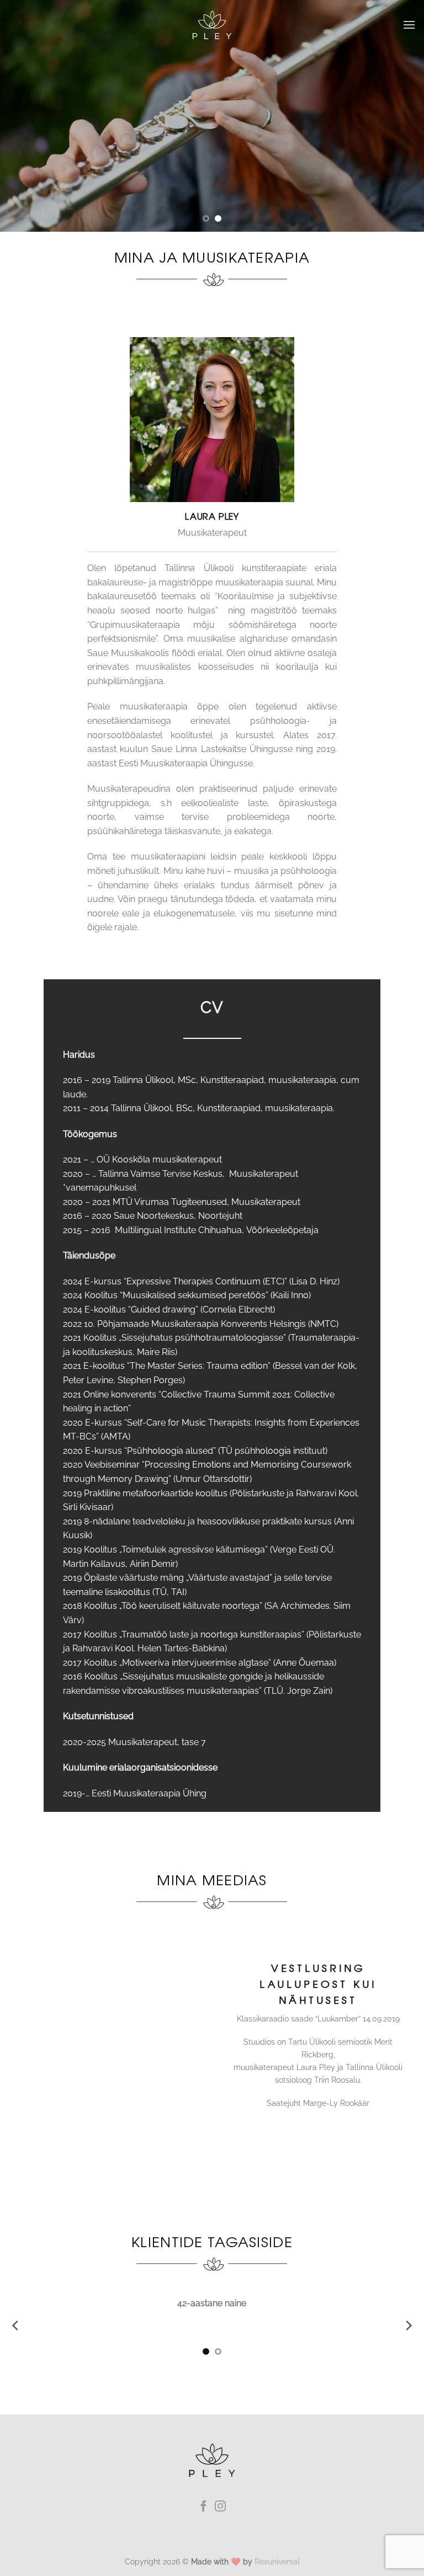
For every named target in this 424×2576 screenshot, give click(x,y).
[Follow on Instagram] (220, 2520)
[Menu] (409, 25)
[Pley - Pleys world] (212, 25)
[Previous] (23, 116)
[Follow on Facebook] (204, 2520)
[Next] (401, 116)
